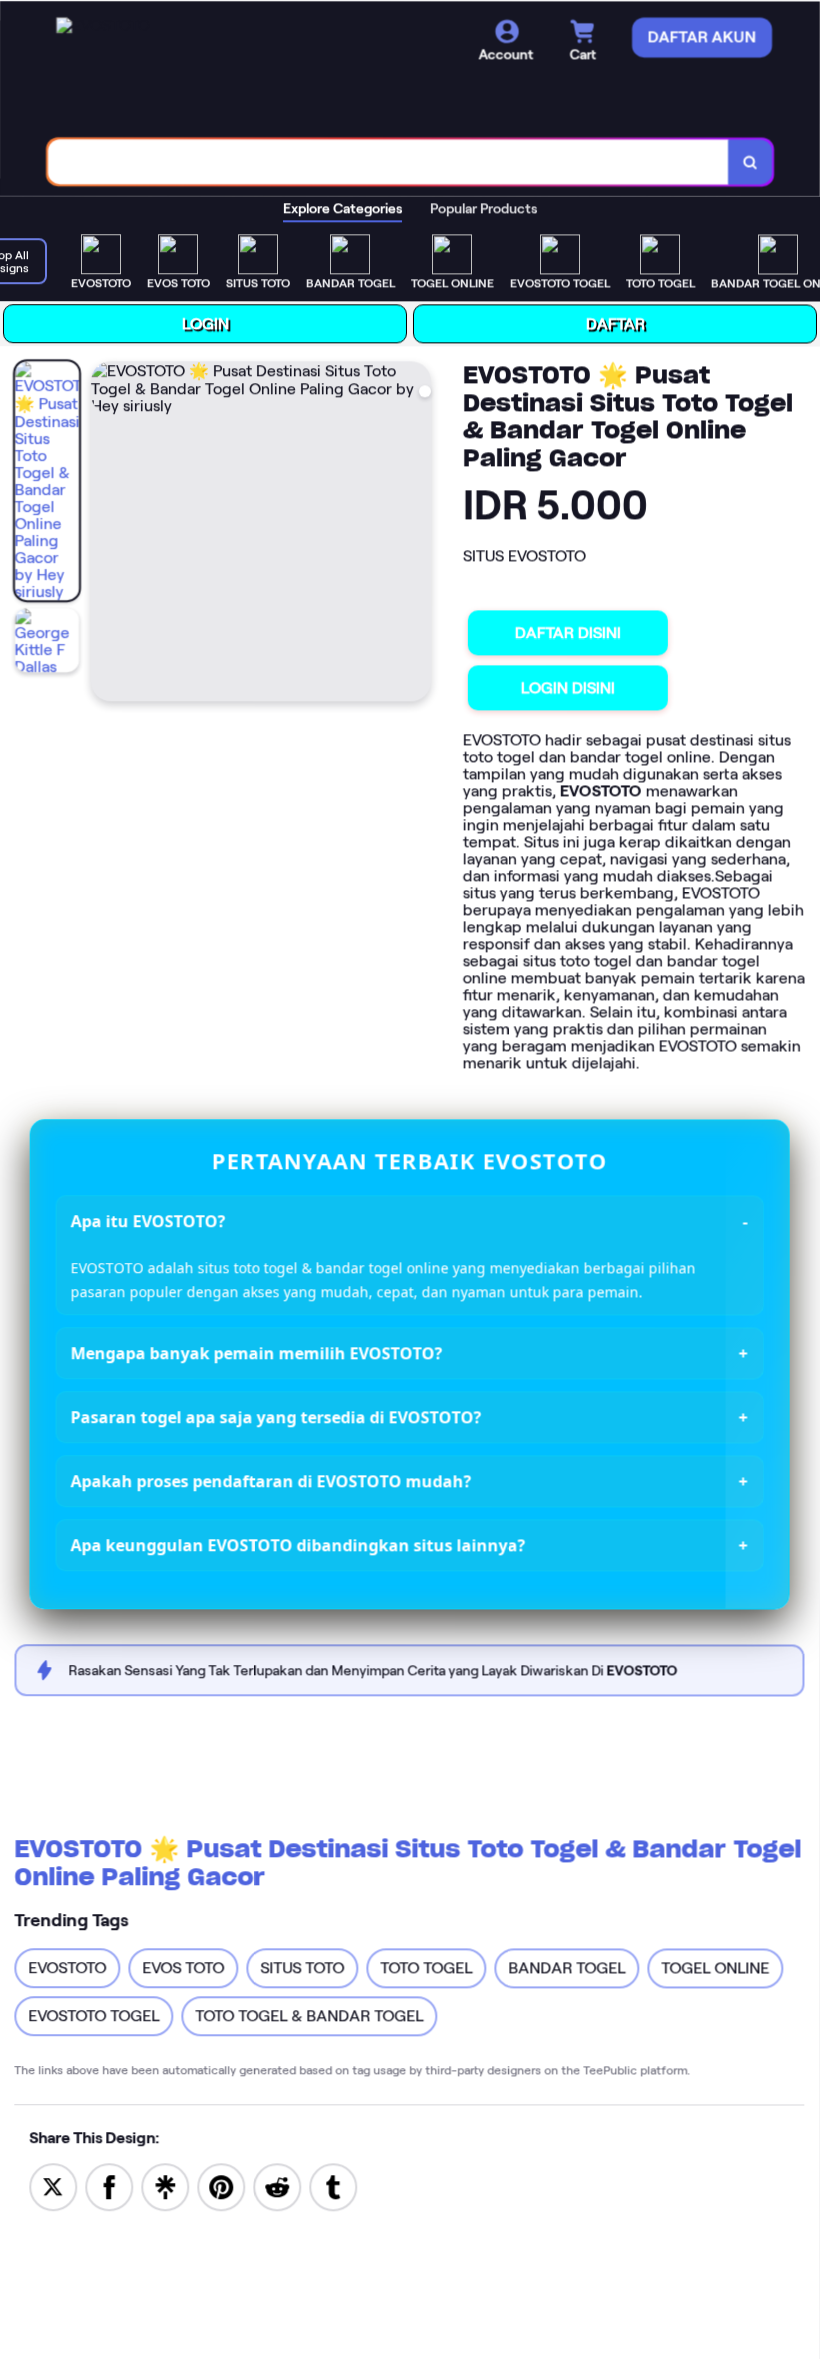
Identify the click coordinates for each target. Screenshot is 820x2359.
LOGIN (206, 321)
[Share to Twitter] (54, 2183)
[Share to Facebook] (110, 2183)
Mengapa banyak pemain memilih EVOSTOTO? (258, 1351)
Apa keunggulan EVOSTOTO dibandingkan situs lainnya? (299, 1543)
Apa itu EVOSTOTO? (149, 1220)
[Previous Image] (109, 532)
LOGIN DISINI (569, 686)
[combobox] (390, 160)
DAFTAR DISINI (569, 631)
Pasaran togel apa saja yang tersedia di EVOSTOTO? (277, 1415)
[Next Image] (417, 532)
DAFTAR (616, 322)
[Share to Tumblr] (334, 2184)
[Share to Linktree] (166, 2183)
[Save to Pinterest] (222, 2183)
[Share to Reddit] (278, 2184)
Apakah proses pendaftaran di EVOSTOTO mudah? (272, 1479)
